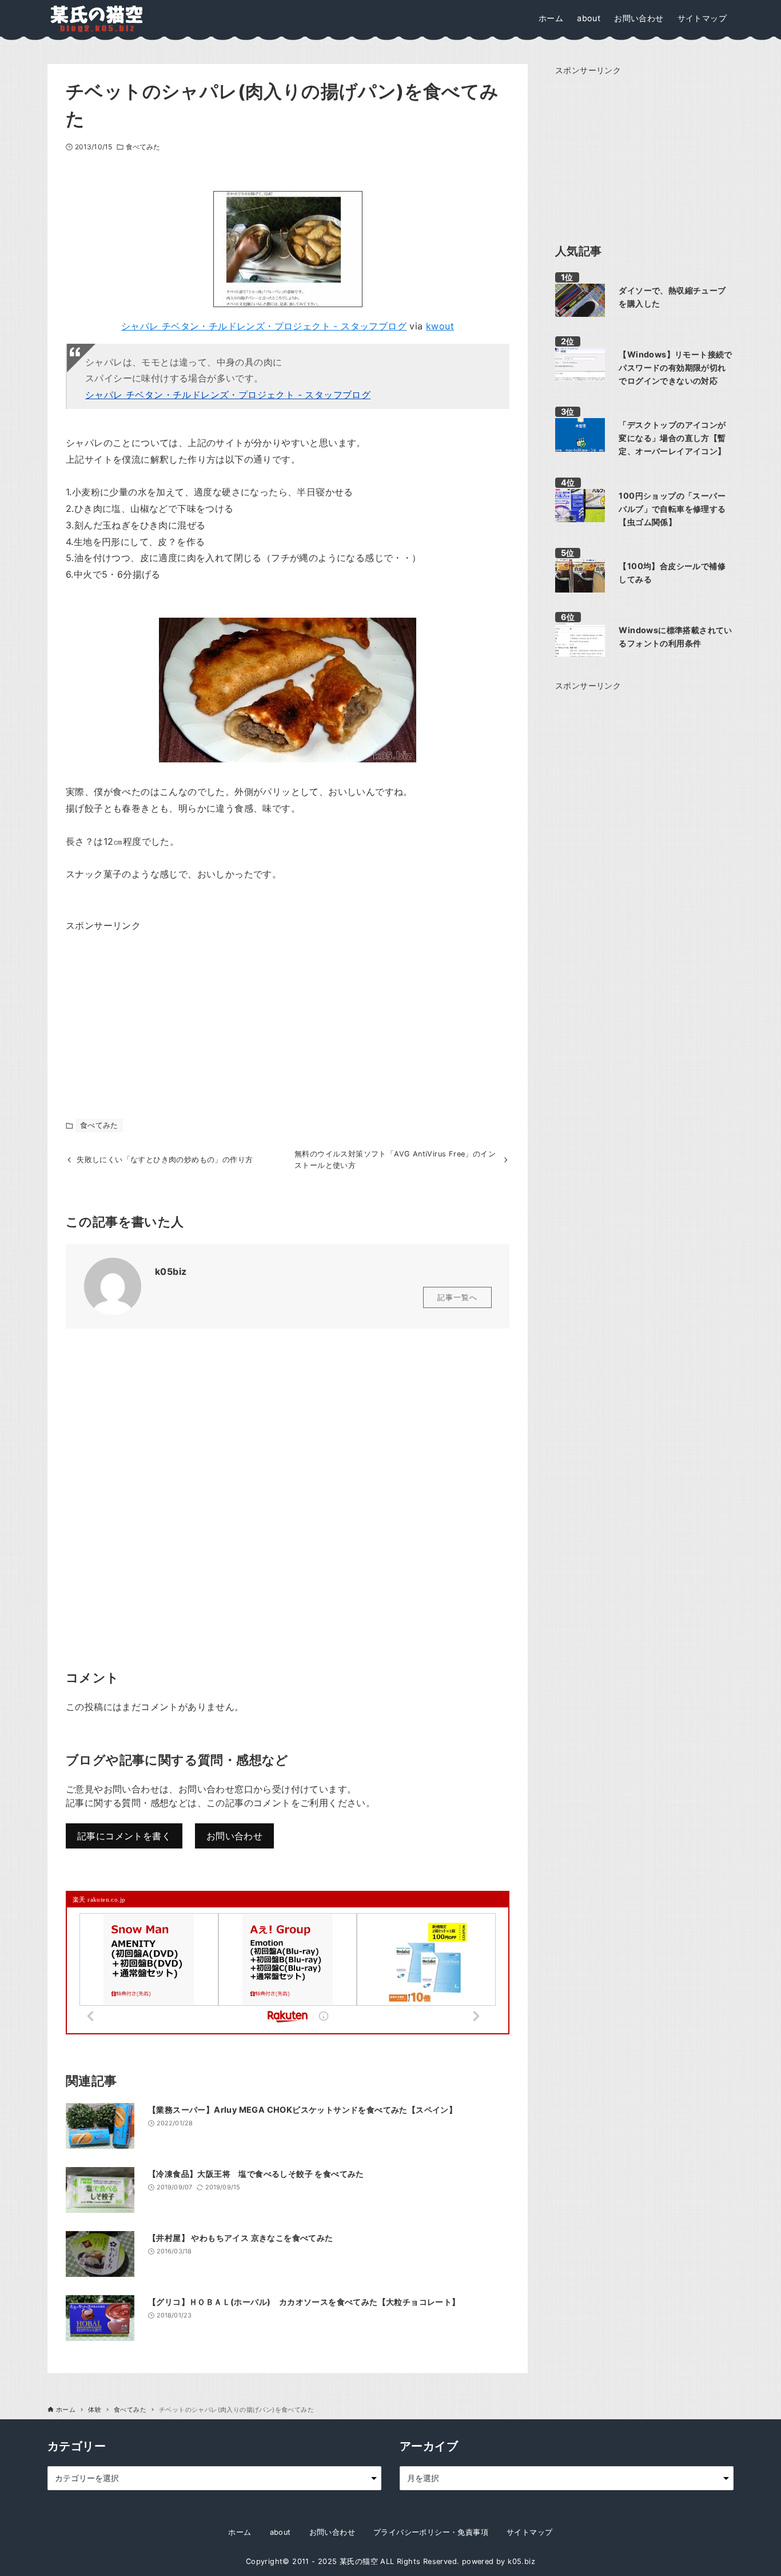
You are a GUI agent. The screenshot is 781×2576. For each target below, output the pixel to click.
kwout (440, 326)
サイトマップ (529, 2532)
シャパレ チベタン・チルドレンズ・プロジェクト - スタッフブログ (264, 326)
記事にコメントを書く (124, 1836)
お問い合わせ (234, 1836)
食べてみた (143, 147)
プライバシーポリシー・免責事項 (431, 2532)
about (280, 2532)
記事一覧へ (457, 1297)
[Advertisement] (152, 1005)
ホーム (240, 2532)
